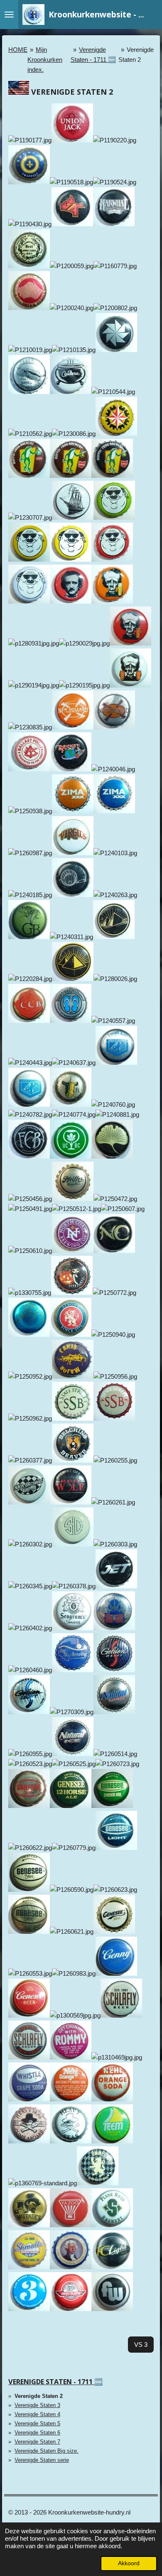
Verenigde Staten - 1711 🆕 (55, 2382)
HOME (18, 50)
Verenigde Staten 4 (37, 2414)
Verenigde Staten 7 (37, 2442)
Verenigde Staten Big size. (47, 2451)
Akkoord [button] (129, 2563)
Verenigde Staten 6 (37, 2433)
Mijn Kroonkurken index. (45, 60)
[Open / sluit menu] (9, 15)
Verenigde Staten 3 (37, 2405)
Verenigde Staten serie (42, 2460)
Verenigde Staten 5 (37, 2423)
